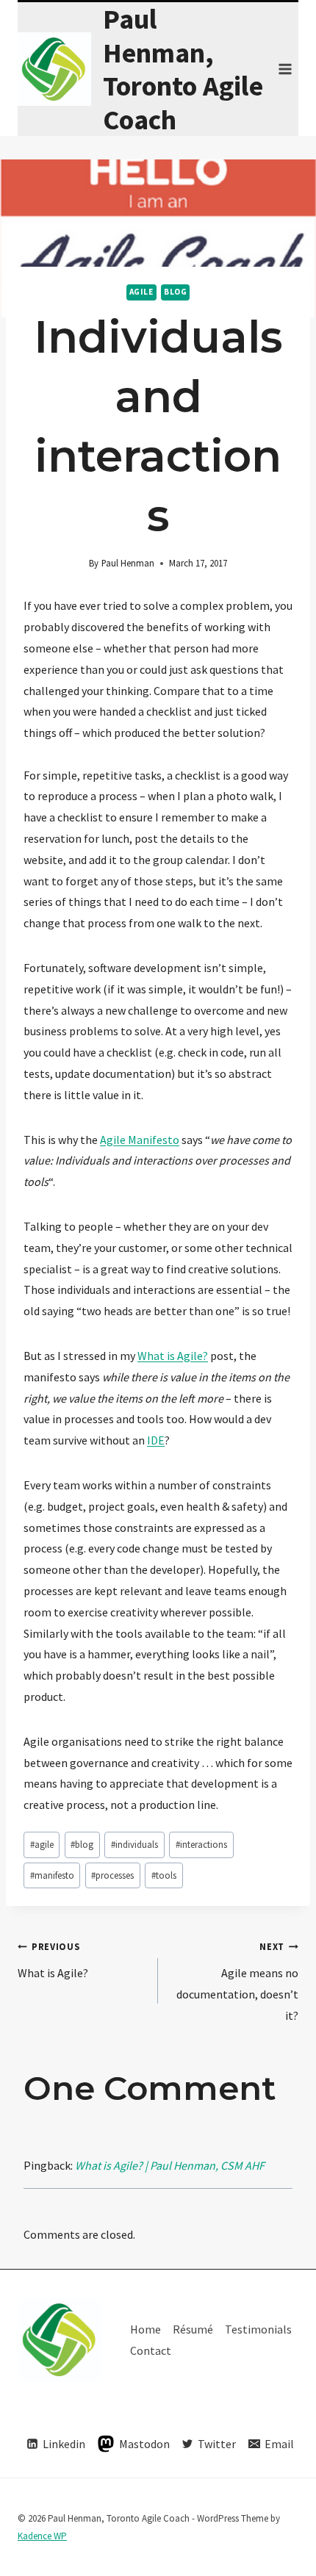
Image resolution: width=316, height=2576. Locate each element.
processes (112, 1875)
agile (141, 292)
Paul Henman (128, 563)
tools (164, 1875)
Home (146, 2329)
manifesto (52, 1875)
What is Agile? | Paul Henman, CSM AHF (170, 2165)
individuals (134, 1844)
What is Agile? (173, 1356)
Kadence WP (42, 2536)
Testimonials (258, 2329)
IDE (156, 1440)
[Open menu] (285, 69)
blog (175, 292)
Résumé (193, 2329)
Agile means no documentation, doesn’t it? (237, 1981)
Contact (151, 2350)
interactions (201, 1844)
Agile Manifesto (140, 1140)
